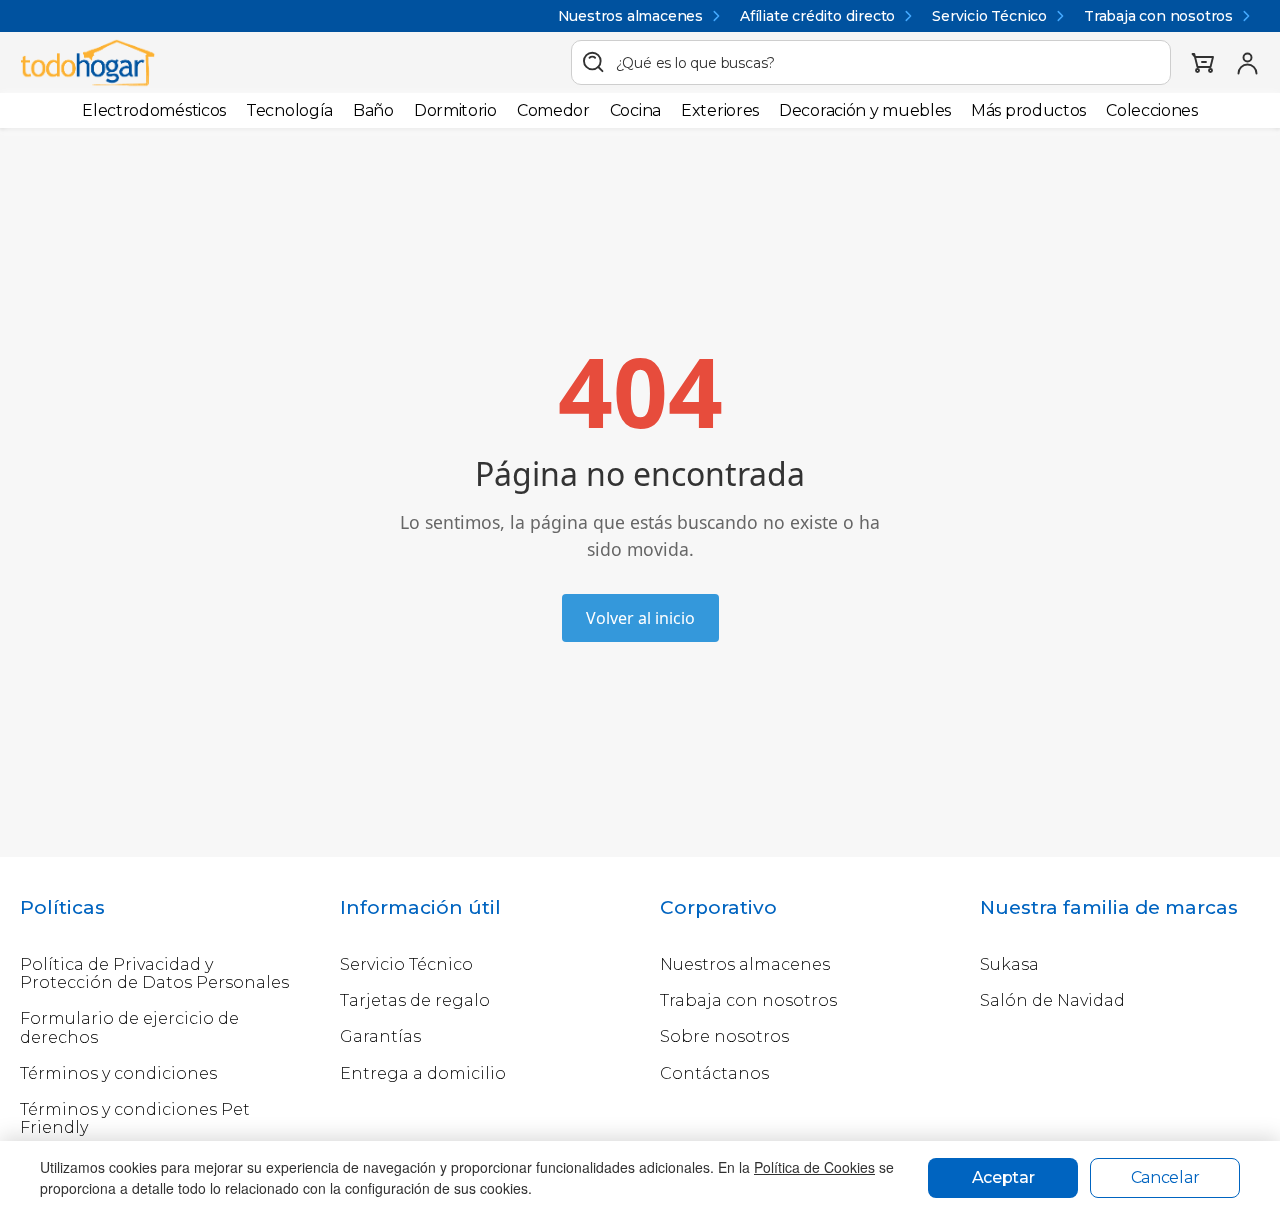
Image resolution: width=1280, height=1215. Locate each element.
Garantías (380, 1036)
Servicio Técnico (989, 16)
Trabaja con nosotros (1158, 16)
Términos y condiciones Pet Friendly (135, 1118)
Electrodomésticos (154, 110)
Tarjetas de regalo (415, 1000)
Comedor (553, 110)
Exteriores (720, 110)
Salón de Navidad (1052, 1000)
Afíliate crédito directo (817, 16)
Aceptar (1003, 1177)
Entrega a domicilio (423, 1073)
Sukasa (1009, 964)
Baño (373, 110)
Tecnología (289, 110)
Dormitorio (455, 110)
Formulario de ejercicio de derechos (129, 1027)
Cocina (635, 110)
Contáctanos (714, 1073)
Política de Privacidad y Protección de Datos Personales (154, 973)
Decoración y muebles (865, 110)
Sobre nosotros (724, 1036)
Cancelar (1165, 1177)
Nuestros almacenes (630, 16)
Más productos (1028, 110)
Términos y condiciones (118, 1073)
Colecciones (1152, 110)
